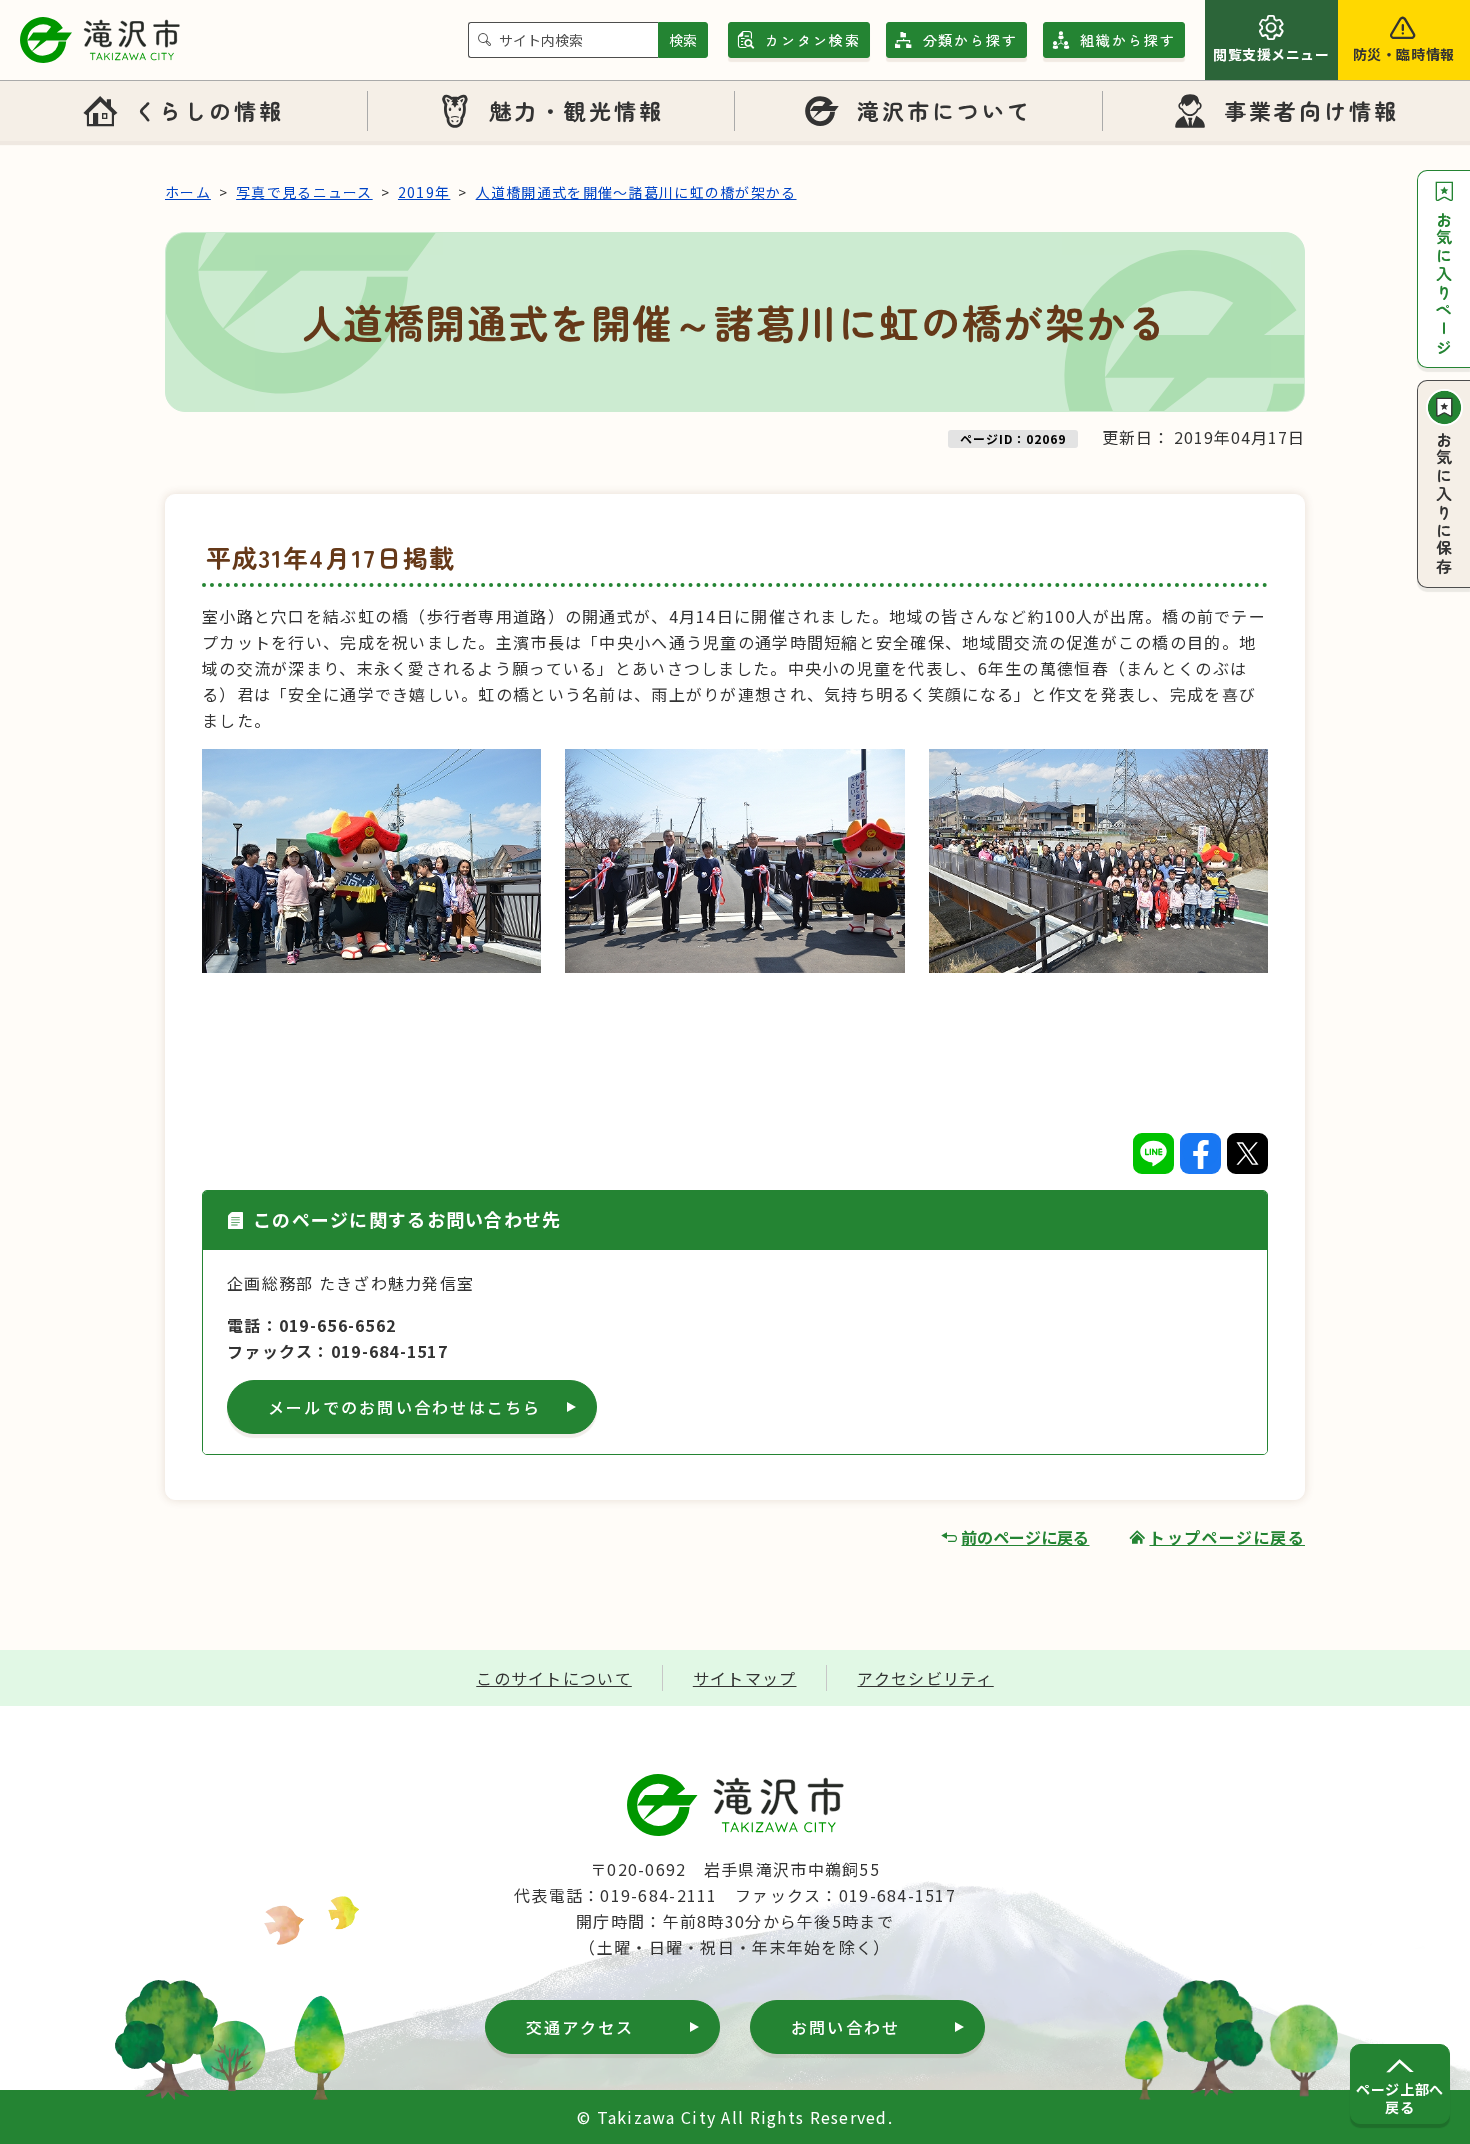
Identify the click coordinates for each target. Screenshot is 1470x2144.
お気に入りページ (1444, 284)
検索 (683, 40)
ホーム (188, 192)
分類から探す (971, 40)
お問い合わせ (845, 2027)
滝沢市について (945, 110)
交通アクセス (580, 2027)
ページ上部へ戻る (1399, 2098)
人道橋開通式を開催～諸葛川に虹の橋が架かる (636, 192)
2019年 (424, 192)
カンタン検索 (813, 40)
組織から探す (1128, 40)
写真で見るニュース (304, 192)
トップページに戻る (1227, 1537)
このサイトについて (554, 1678)
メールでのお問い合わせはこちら (405, 1407)
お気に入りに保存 (1444, 504)
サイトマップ (745, 1678)
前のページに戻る (1025, 1537)
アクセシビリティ (925, 1678)
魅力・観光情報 (577, 110)
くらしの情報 (209, 110)
